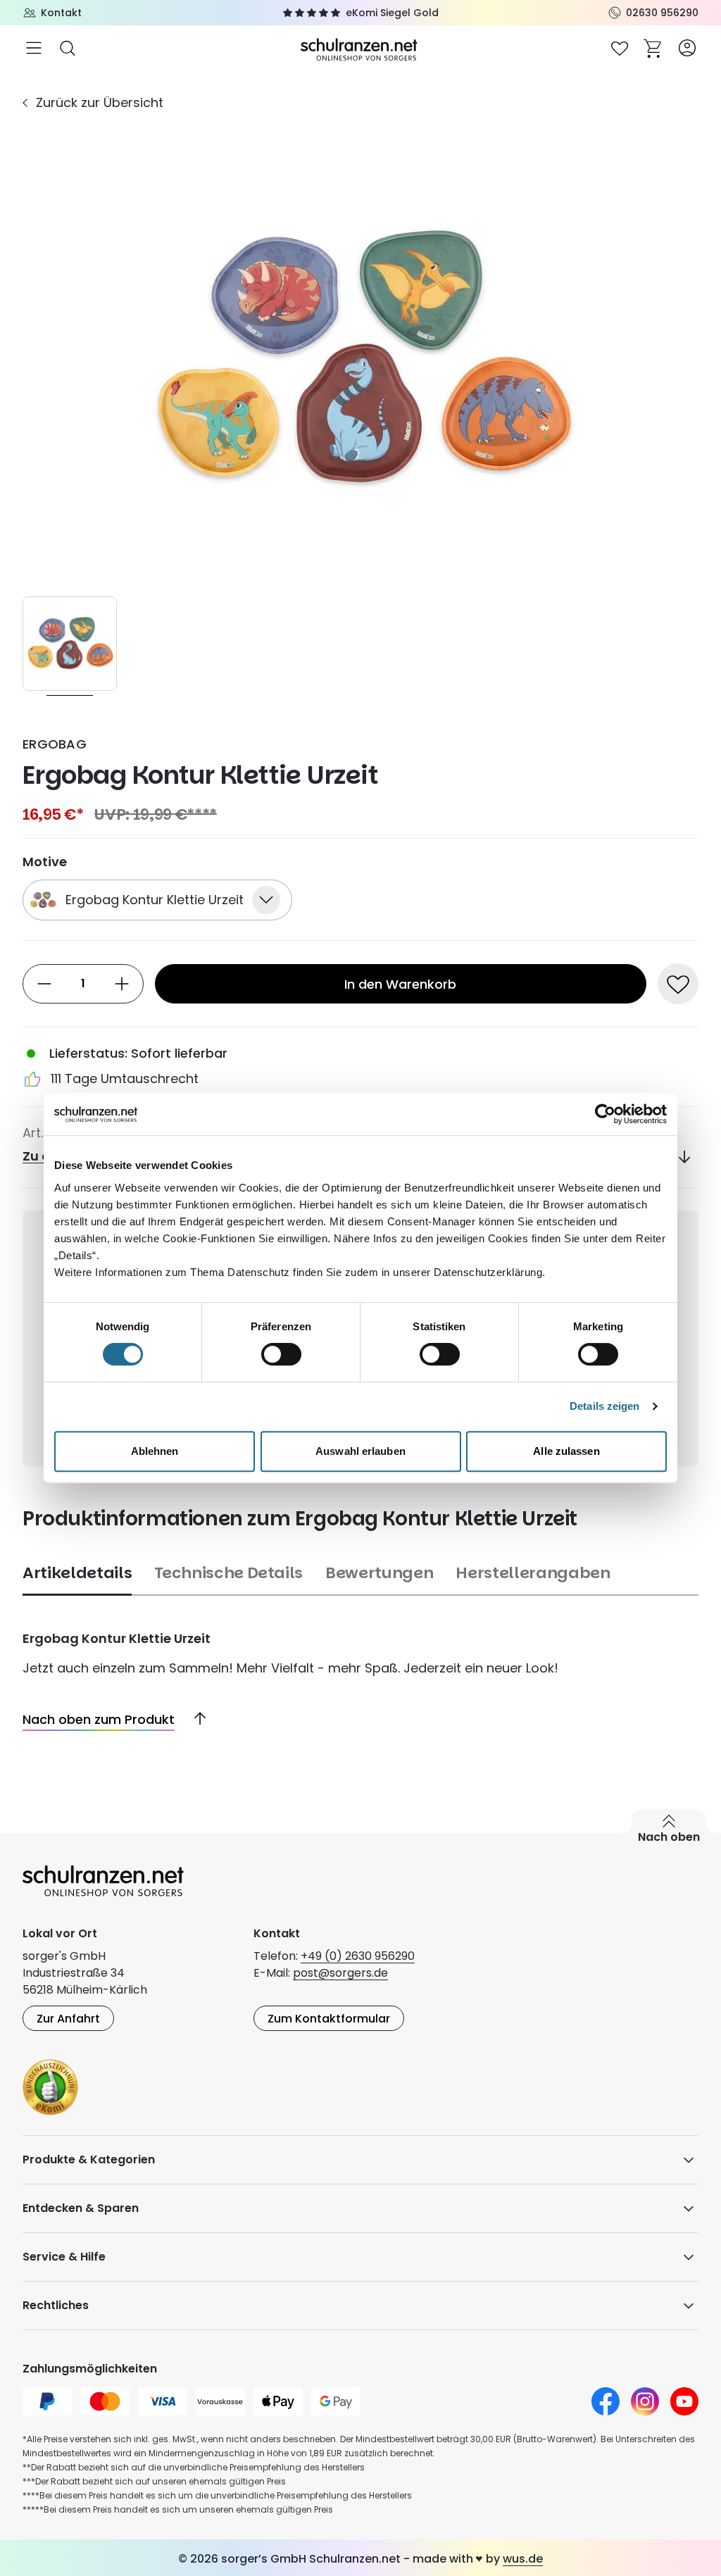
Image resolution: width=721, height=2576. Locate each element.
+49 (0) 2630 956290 (358, 1956)
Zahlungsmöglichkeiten (90, 2369)
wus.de (523, 2559)
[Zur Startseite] (360, 48)
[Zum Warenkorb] (653, 48)
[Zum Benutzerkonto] (687, 48)
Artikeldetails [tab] (77, 1573)
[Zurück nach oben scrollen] (194, 1719)
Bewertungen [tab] (379, 1573)
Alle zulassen (566, 1451)
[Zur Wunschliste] (620, 48)
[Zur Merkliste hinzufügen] (678, 984)
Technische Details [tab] (228, 1573)
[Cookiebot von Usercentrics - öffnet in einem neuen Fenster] (605, 1114)
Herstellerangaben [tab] (533, 1573)
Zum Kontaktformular (329, 2019)
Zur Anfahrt (68, 2019)
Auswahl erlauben (360, 1451)
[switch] (281, 1354)
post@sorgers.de (340, 1973)
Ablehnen (155, 1451)
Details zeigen (604, 1406)
